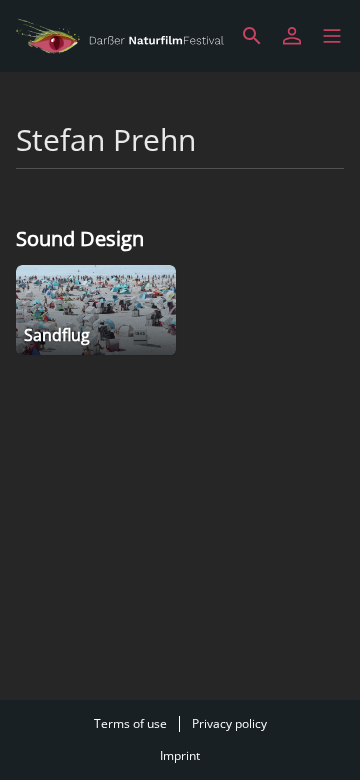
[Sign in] (292, 36)
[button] (332, 36)
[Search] (252, 36)
